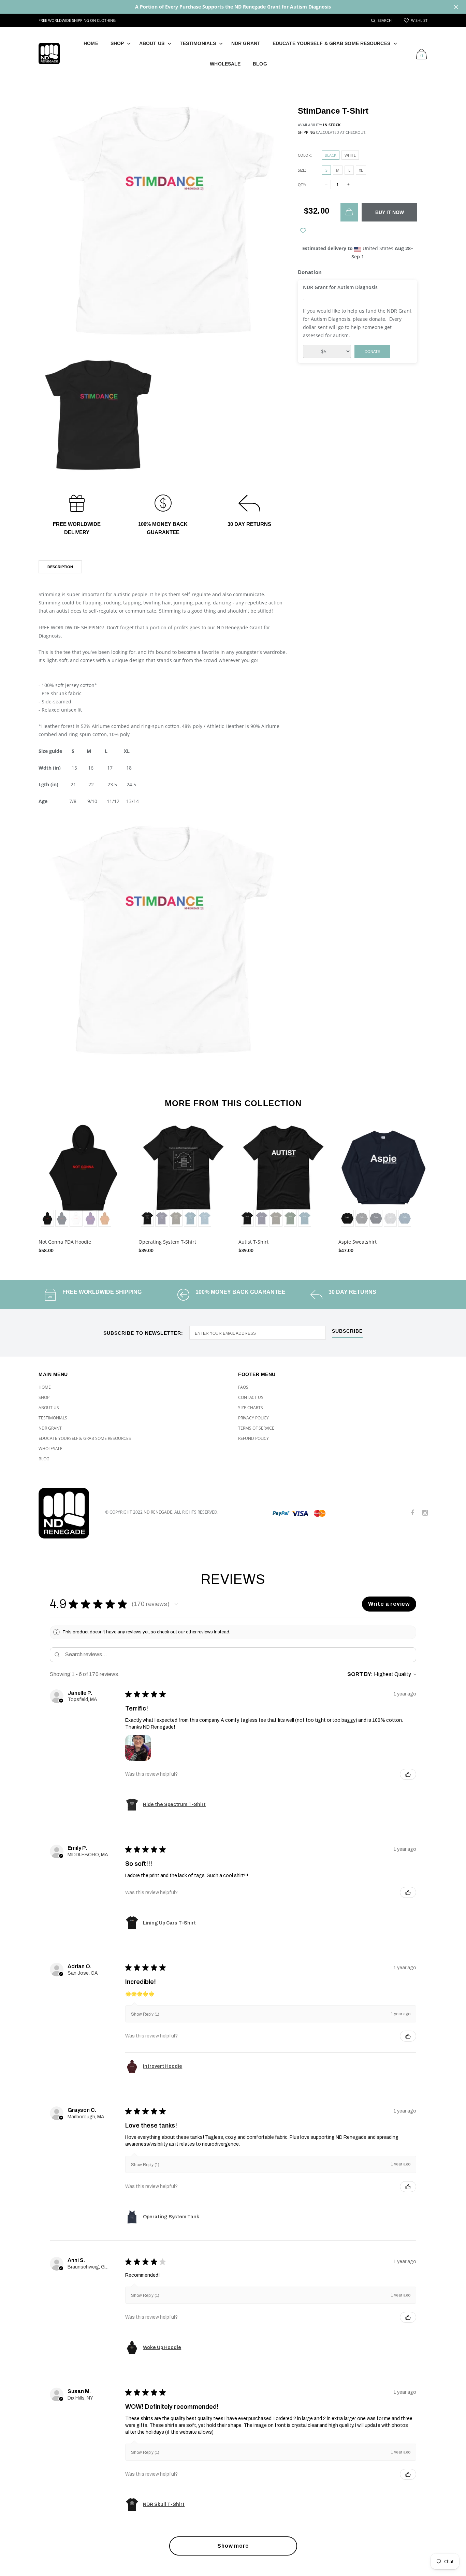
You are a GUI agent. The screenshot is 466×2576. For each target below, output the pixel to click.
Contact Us (251, 1397)
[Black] (47, 1218)
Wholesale (225, 64)
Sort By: (360, 1674)
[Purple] (90, 1218)
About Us (152, 43)
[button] (176, 1604)
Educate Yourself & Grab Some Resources (331, 43)
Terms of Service (256, 1428)
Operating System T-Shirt (167, 1242)
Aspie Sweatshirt (358, 1242)
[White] (76, 1218)
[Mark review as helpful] (408, 1774)
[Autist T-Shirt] (283, 1176)
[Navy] (376, 1218)
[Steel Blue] (205, 1218)
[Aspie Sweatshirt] (383, 1176)
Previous (24, 1185)
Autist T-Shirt (253, 1242)
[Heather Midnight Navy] (162, 1218)
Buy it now (390, 212)
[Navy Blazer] (62, 1218)
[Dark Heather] (362, 1218)
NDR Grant (246, 43)
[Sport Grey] (390, 1218)
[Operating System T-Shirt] (183, 1176)
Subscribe (347, 1331)
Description (60, 567)
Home (91, 43)
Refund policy (253, 1438)
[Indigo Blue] (405, 1218)
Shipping (306, 132)
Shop (117, 43)
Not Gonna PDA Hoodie (65, 1242)
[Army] (176, 1218)
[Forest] (290, 1218)
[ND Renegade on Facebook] (412, 1513)
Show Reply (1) (145, 2014)
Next (442, 1185)
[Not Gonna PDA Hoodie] (83, 1176)
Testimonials (198, 43)
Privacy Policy (253, 1418)
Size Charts (251, 1408)
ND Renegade (158, 1512)
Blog (260, 64)
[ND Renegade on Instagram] (425, 1513)
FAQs (243, 1387)
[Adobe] (105, 1218)
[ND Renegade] (67, 1513)
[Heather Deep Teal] (190, 1218)
